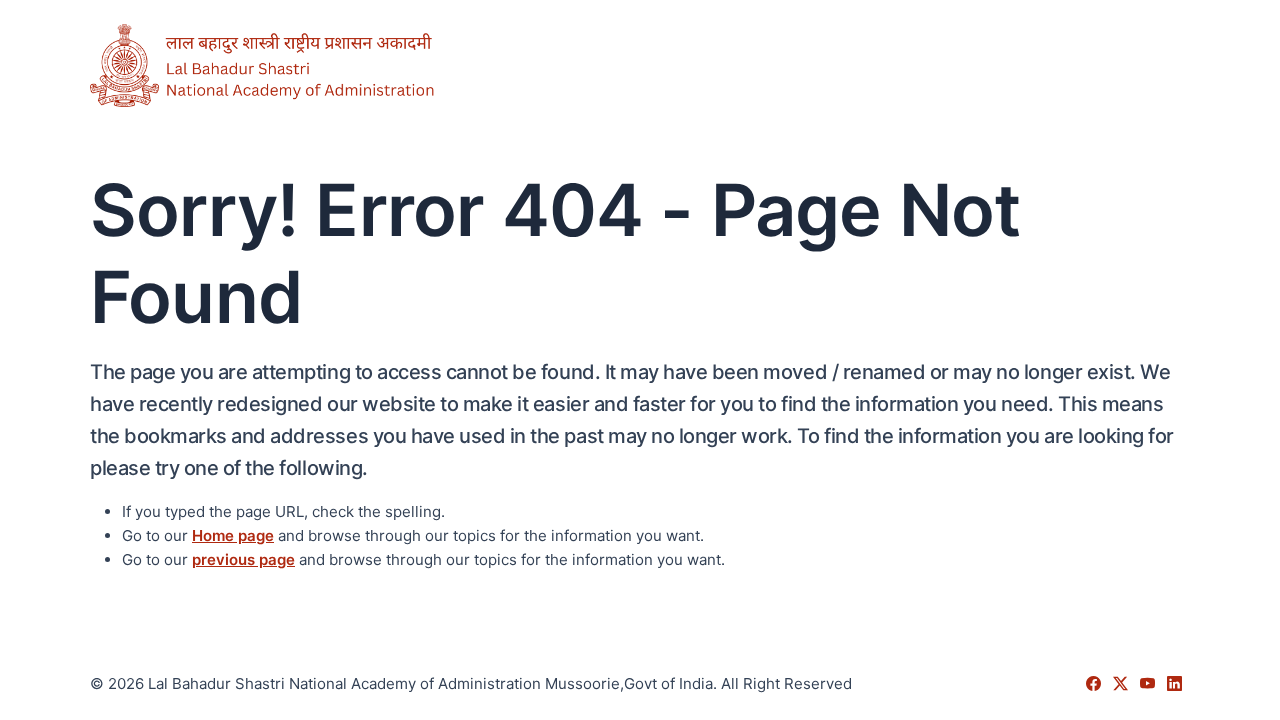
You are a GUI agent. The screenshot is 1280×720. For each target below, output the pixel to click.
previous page (243, 559)
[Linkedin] (1174, 683)
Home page (233, 535)
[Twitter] (1122, 683)
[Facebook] (1095, 683)
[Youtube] (1149, 683)
